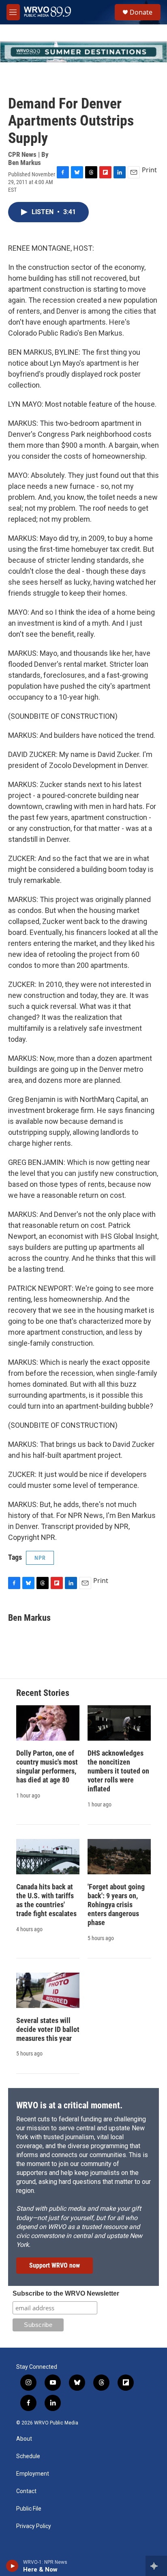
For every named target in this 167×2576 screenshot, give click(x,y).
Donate (141, 12)
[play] (12, 2566)
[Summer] (83, 52)
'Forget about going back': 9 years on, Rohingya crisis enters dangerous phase (116, 1905)
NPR (40, 1558)
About (24, 2439)
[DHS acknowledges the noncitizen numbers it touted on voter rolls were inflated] (119, 1723)
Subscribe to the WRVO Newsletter (66, 2293)
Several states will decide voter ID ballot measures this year (48, 2029)
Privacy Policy (34, 2526)
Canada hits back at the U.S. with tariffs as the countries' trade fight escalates (46, 1900)
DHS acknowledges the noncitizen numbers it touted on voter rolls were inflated (118, 1771)
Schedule (28, 2456)
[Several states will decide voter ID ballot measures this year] (48, 1990)
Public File (29, 2509)
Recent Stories (43, 1693)
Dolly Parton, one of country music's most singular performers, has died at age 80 (47, 1766)
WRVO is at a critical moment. (69, 2105)
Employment (33, 2474)
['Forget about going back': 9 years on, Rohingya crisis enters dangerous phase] (119, 1857)
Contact (26, 2491)
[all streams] (156, 2566)
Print (149, 170)
